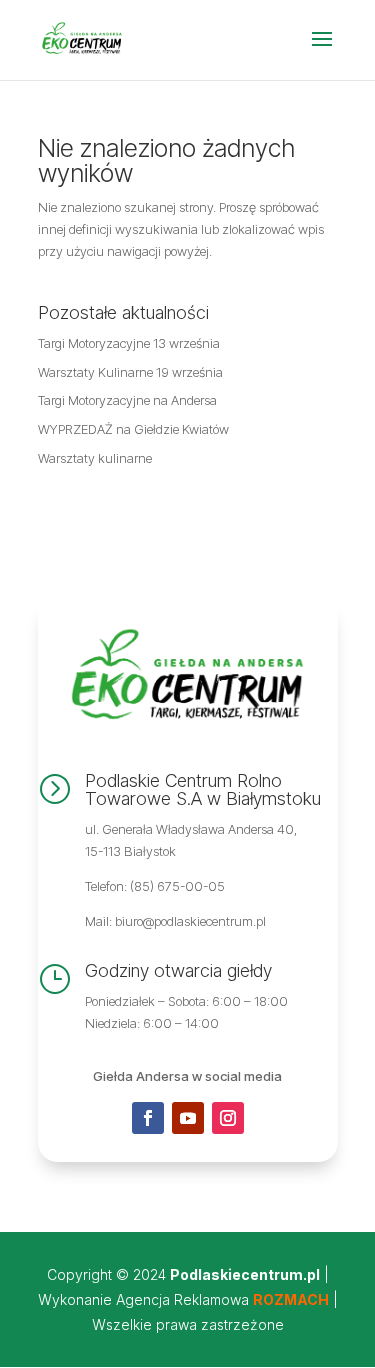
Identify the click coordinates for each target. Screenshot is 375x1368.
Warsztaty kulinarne (95, 458)
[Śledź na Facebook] (148, 1118)
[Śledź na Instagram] (228, 1118)
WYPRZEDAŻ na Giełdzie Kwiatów (133, 429)
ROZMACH (291, 1299)
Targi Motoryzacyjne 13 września (129, 343)
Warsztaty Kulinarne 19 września (130, 372)
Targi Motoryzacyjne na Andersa (127, 400)
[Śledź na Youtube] (188, 1118)
